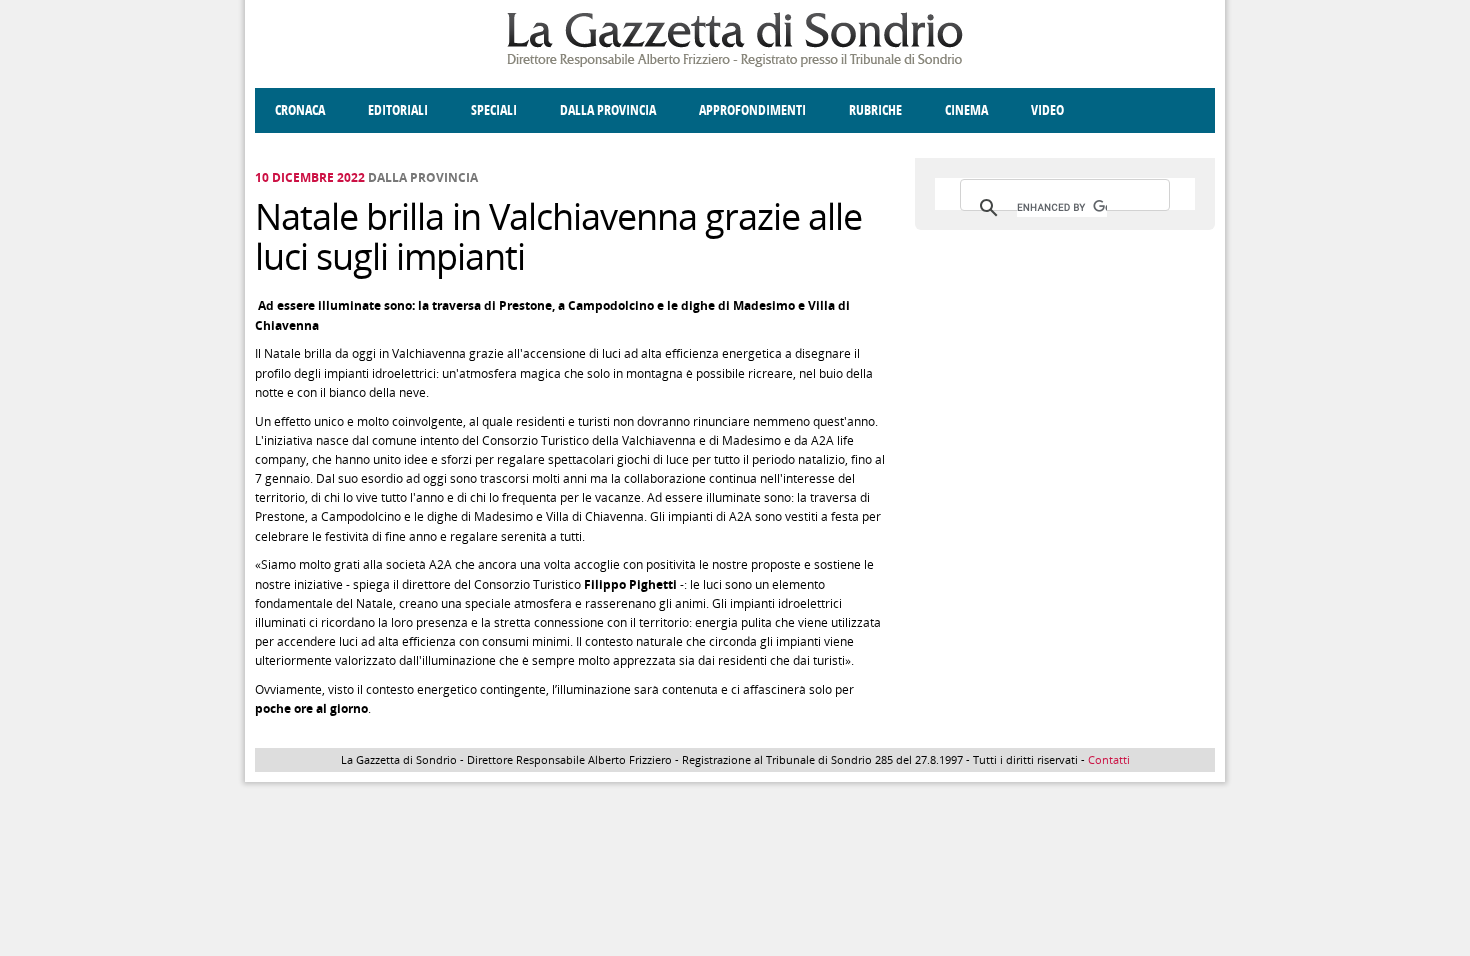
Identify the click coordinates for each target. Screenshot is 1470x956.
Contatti (1109, 759)
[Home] (735, 63)
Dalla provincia (608, 110)
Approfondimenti (752, 110)
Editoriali (398, 110)
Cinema (966, 110)
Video (1047, 110)
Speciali (494, 110)
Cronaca (300, 110)
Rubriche (875, 110)
